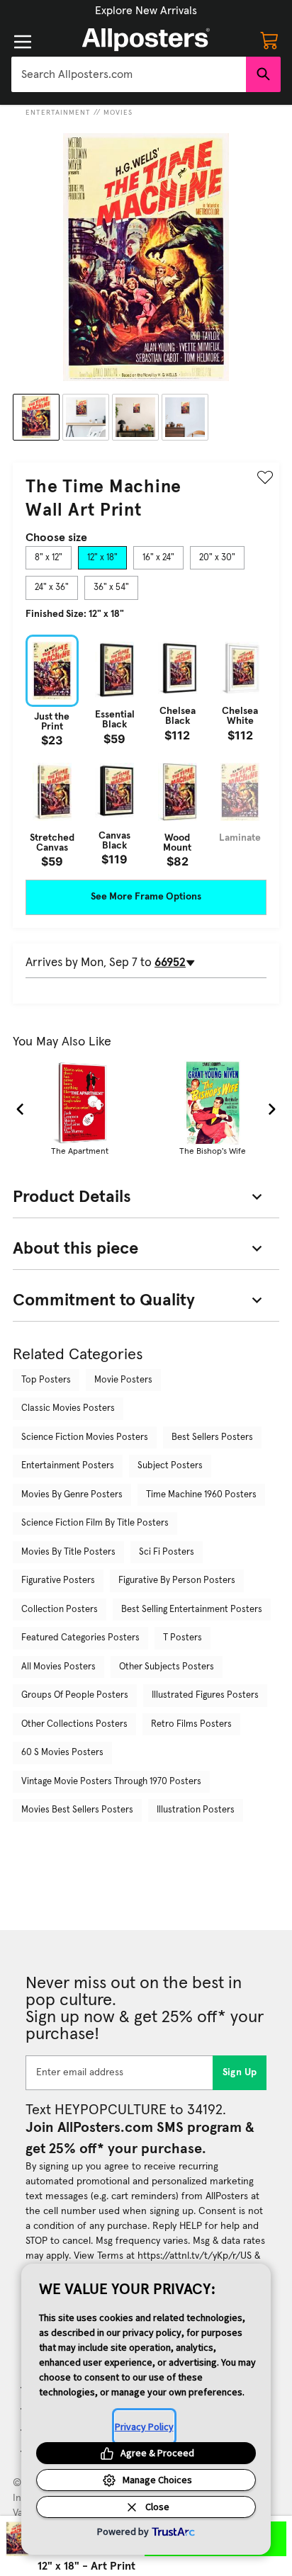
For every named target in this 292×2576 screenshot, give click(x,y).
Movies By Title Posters (68, 1552)
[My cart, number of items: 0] (269, 40)
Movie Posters (123, 1380)
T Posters (182, 1638)
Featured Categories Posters (80, 1638)
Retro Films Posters (191, 1724)
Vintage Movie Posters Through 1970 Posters (111, 1782)
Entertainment (58, 113)
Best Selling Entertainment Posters (192, 1610)
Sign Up (240, 2072)
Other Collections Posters (74, 1724)
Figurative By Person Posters (177, 1581)
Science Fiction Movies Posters (85, 1437)
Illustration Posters (196, 1810)
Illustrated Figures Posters (205, 1695)
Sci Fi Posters (167, 1552)
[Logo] (146, 40)
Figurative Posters (58, 1581)
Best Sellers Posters (212, 1437)
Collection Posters (60, 1610)
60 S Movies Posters (62, 1753)
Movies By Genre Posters (72, 1495)
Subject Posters (170, 1466)
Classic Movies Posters (68, 1408)
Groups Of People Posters (75, 1695)
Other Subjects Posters (167, 1667)
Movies (118, 113)
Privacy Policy (144, 2427)
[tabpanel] (146, 751)
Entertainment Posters (68, 1466)
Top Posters (46, 1380)
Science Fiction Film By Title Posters (95, 1523)
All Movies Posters (58, 1667)
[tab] (49, 558)
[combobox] (129, 74)
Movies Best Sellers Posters (77, 1810)
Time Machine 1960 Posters (201, 1495)
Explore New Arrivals (146, 11)
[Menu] (23, 42)
